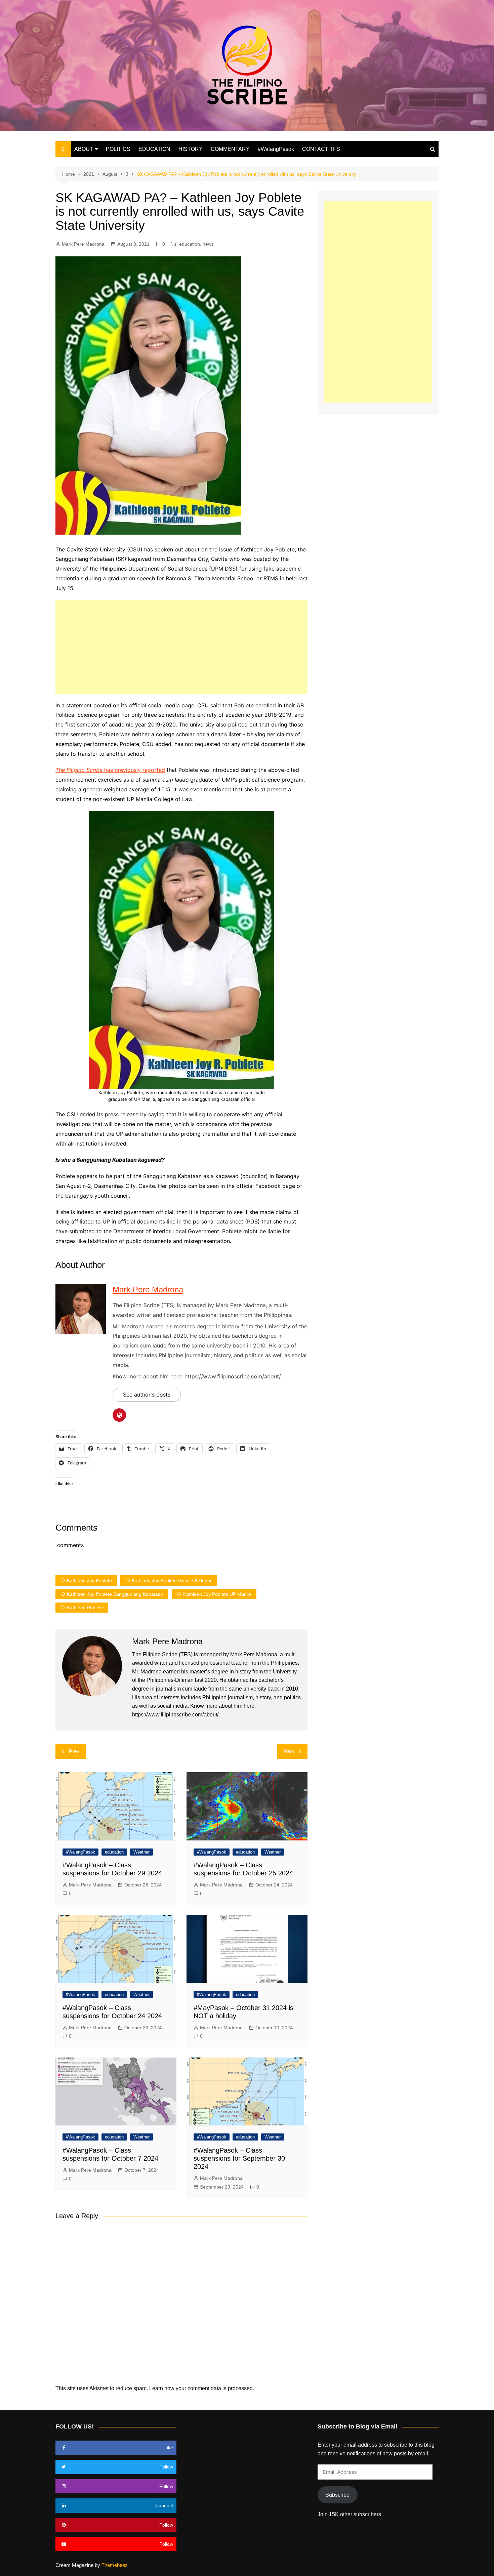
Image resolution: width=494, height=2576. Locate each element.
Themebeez (115, 2565)
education (190, 244)
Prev (74, 1751)
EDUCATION (154, 149)
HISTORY (191, 149)
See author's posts (147, 1395)
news (208, 244)
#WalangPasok (276, 149)
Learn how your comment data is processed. (202, 2388)
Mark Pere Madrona (83, 244)
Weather (141, 1852)
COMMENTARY (230, 149)
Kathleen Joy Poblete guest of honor (172, 1580)
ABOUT (84, 149)
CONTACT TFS (321, 149)
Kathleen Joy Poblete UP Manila (217, 1594)
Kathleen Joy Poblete (89, 1580)
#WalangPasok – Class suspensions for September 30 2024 (239, 2158)
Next (289, 1751)
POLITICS (118, 149)
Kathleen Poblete (85, 1608)
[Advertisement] (181, 647)
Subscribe (337, 2495)
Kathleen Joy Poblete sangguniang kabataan (115, 1594)
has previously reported (110, 770)
